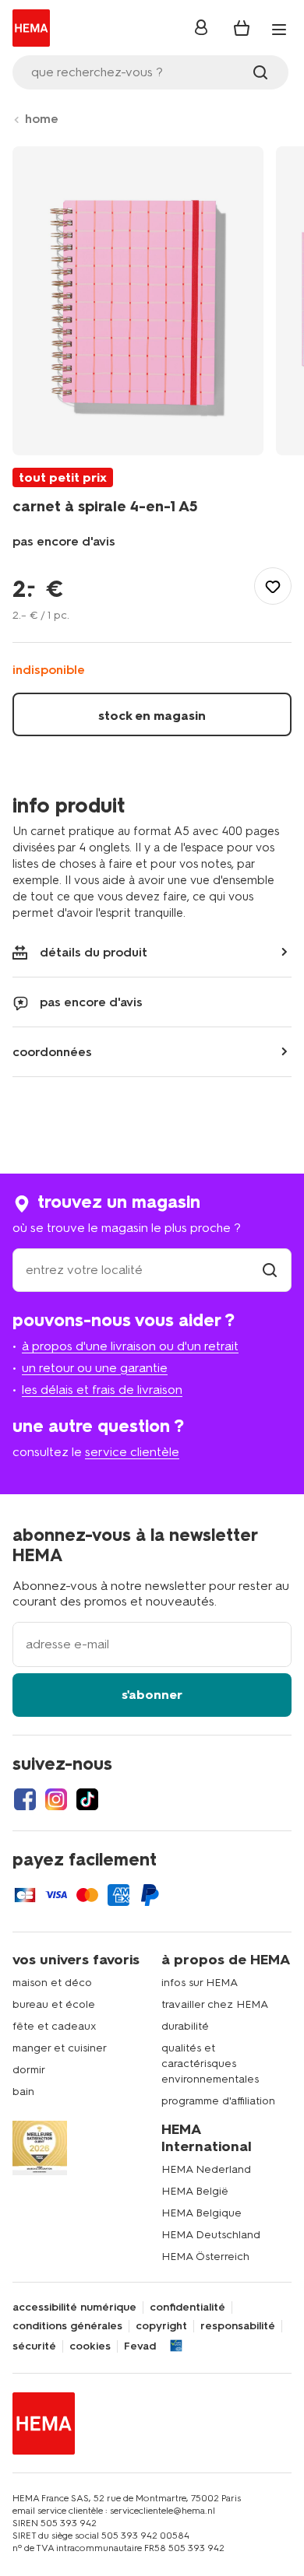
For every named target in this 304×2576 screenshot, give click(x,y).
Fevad (140, 2346)
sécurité (34, 2346)
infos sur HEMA (200, 1983)
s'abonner (152, 1695)
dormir (29, 2070)
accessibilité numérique (74, 2308)
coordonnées (52, 1052)
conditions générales (67, 2326)
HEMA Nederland (206, 2169)
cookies (90, 2346)
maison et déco (52, 1983)
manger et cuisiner (60, 2048)
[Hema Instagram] (56, 1799)
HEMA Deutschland (211, 2235)
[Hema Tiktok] (87, 1799)
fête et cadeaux (55, 2026)
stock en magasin (152, 716)
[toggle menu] (279, 30)
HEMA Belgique (201, 2213)
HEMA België (195, 2191)
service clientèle (132, 1452)
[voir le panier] (242, 28)
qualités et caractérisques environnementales (210, 2064)
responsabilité (238, 2326)
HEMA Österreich (205, 2257)
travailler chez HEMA (215, 2004)
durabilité (185, 2026)
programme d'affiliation (218, 2101)
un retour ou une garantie (95, 1368)
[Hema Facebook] (25, 1799)
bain (23, 2092)
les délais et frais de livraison (102, 1390)
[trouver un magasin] (270, 1270)
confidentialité (187, 2308)
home (42, 119)
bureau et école (54, 2004)
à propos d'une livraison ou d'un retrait (130, 1346)
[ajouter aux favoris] (273, 586)
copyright (161, 2326)
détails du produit (94, 952)
